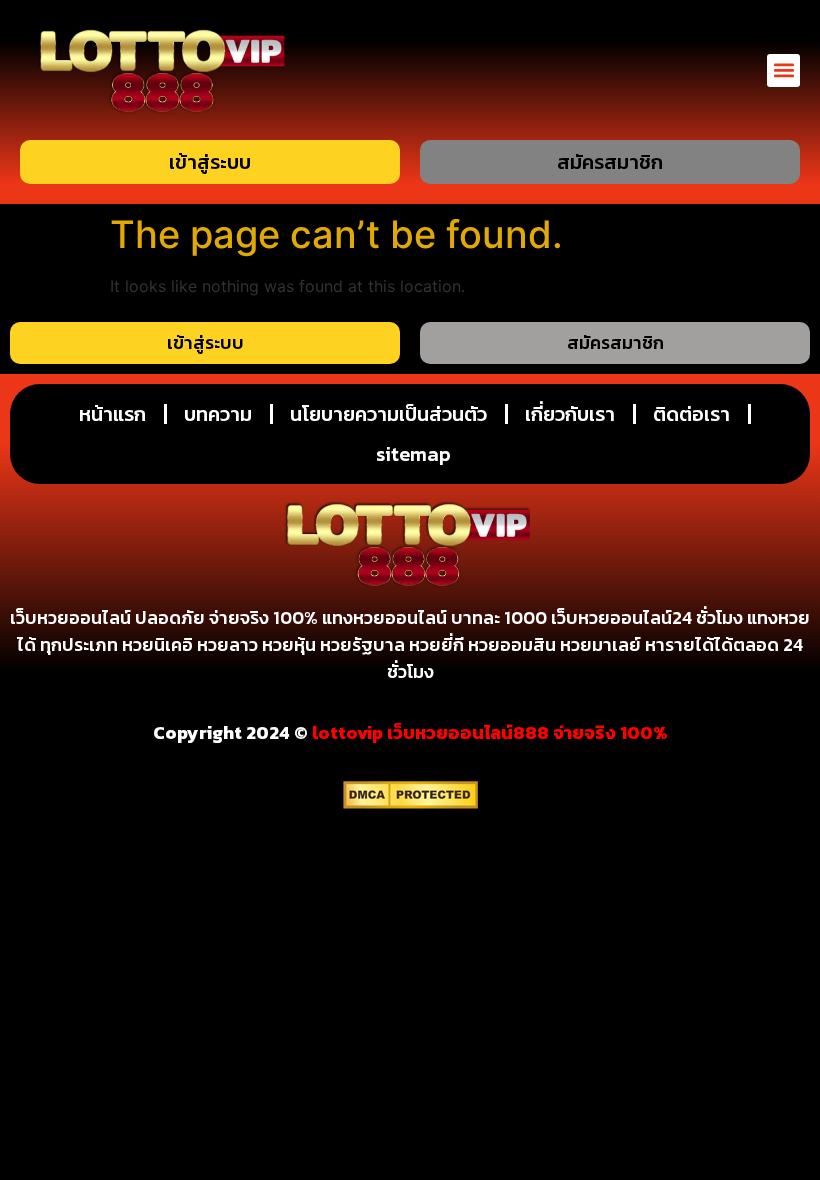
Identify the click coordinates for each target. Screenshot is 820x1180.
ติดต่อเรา (691, 414)
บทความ (218, 414)
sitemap (413, 454)
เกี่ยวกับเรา (570, 414)
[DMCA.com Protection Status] (410, 803)
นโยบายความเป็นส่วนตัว (388, 414)
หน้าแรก (112, 414)
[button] (783, 70)
